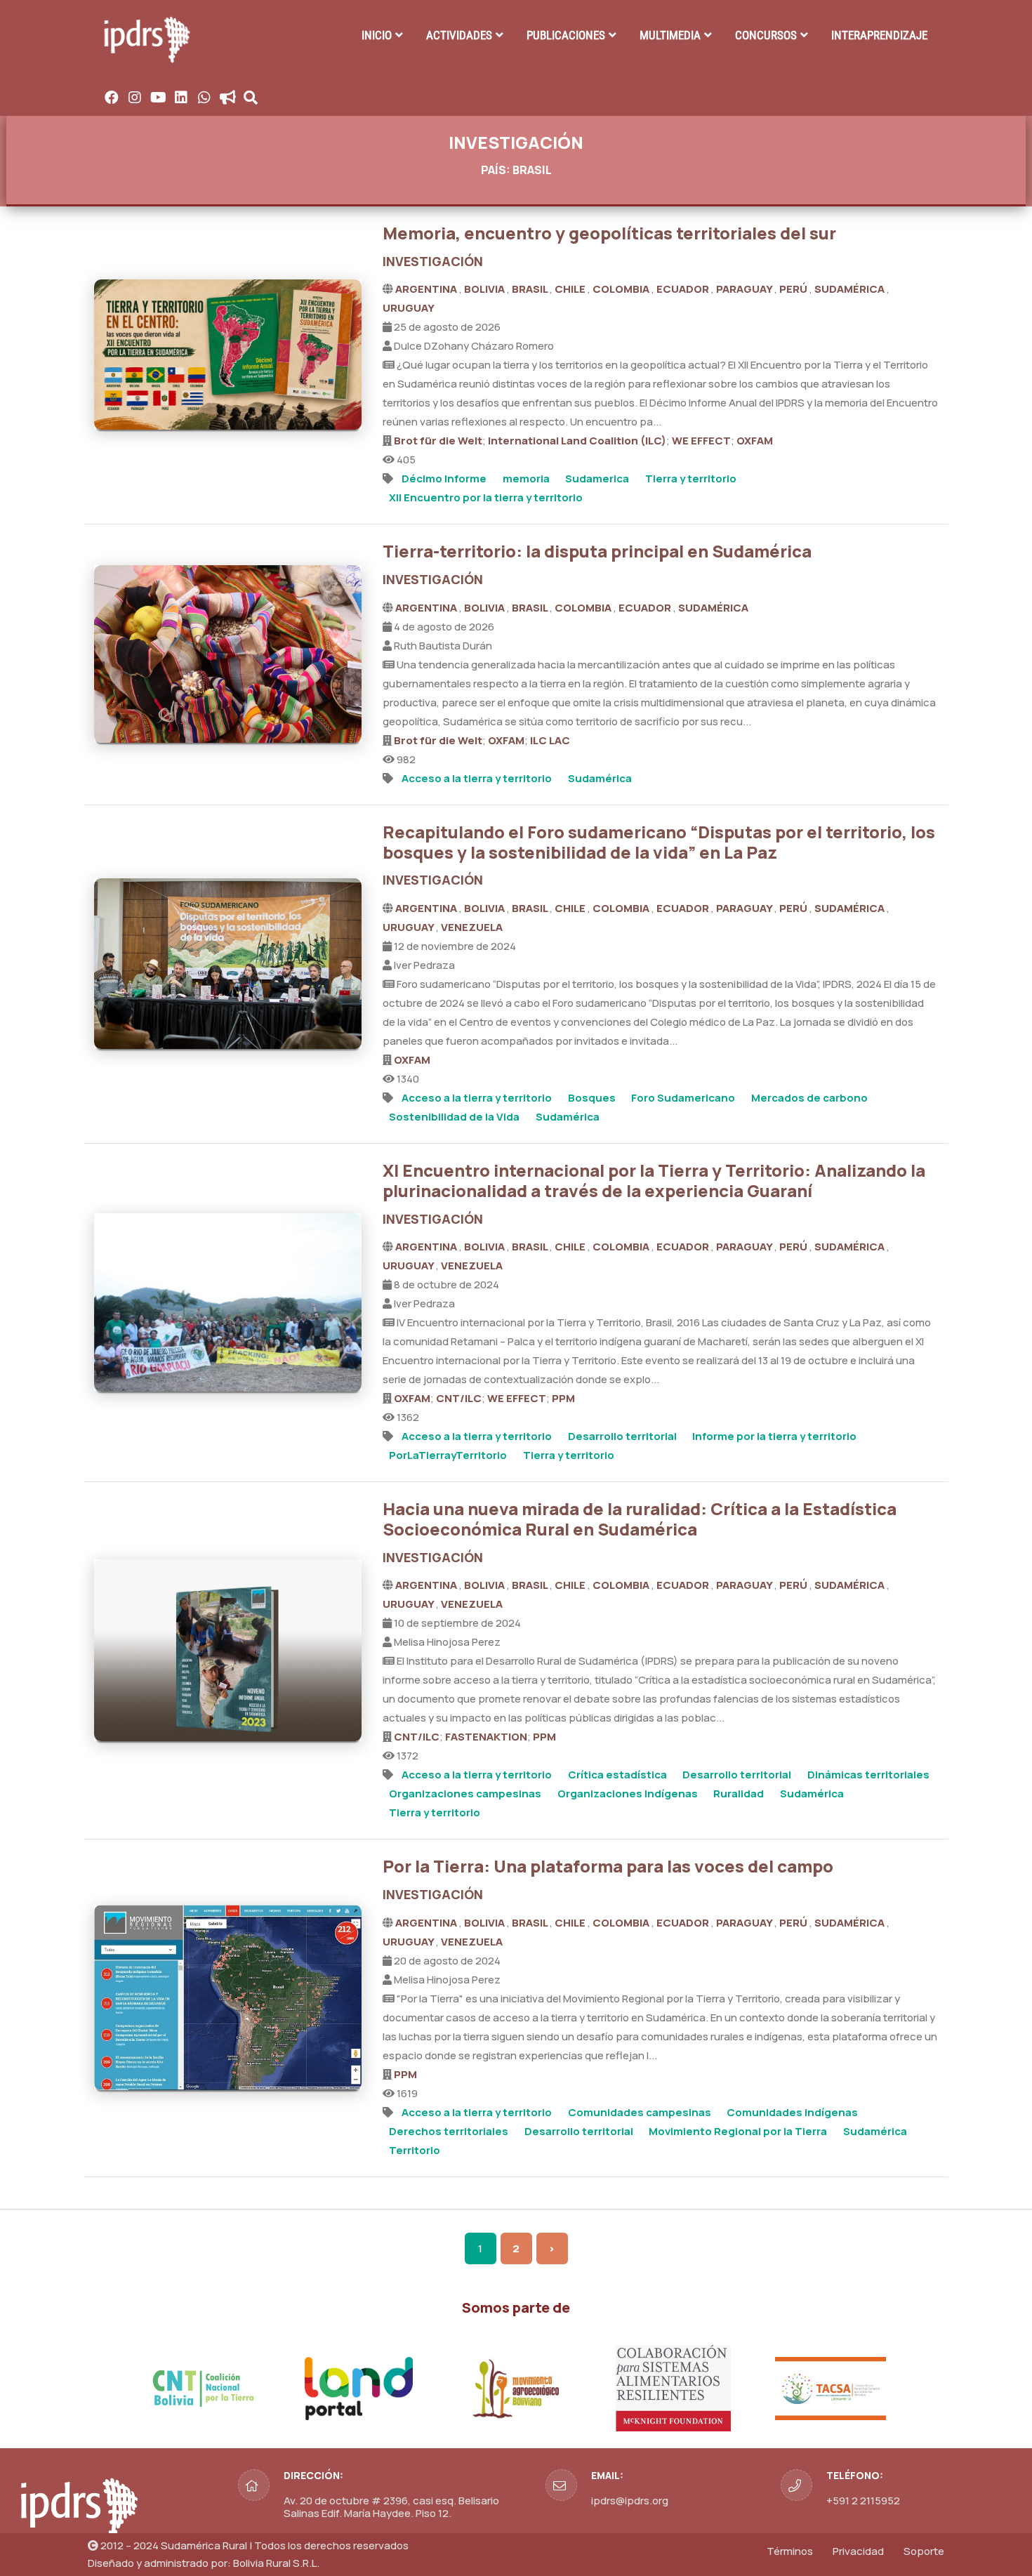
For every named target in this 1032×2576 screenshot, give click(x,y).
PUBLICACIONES (566, 35)
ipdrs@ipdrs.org (630, 2501)
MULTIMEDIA (670, 35)
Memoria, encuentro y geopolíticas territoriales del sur (609, 233)
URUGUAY (409, 308)
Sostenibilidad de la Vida (454, 1117)
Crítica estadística (617, 1775)
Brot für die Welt (438, 441)
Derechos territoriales (449, 2131)
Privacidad (858, 2551)
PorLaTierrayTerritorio (448, 1455)
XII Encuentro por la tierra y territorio (486, 497)
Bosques (592, 1098)
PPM (563, 1398)
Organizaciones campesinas (465, 1794)
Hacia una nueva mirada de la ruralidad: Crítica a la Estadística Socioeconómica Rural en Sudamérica (640, 1519)
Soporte (924, 2551)
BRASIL (531, 289)
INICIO (377, 35)
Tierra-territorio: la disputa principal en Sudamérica (597, 551)
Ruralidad (739, 1794)
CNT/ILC (459, 1398)
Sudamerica (597, 478)
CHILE (571, 289)
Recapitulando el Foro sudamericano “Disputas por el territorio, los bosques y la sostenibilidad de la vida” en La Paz (659, 842)
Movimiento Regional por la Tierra (738, 2131)
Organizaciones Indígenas (628, 1794)
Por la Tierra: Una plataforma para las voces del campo (608, 1866)
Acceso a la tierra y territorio (477, 778)
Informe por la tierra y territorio (774, 1436)
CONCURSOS (766, 35)
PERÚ (794, 289)
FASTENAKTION (486, 1737)
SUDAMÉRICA (851, 289)
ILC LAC (550, 740)
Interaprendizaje (879, 35)
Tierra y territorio (691, 478)
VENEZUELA (472, 927)
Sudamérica (600, 778)
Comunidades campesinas (640, 2112)
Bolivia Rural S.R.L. (276, 2563)
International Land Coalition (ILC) (577, 441)
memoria (526, 478)
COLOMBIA (622, 289)
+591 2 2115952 (863, 2501)
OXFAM (755, 441)
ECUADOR (684, 289)
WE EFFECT (701, 441)
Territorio (415, 2150)
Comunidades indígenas (792, 2112)
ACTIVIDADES (459, 35)
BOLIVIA (485, 289)
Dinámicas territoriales (868, 1775)
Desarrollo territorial (622, 1436)
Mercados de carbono (809, 1098)
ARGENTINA (427, 289)
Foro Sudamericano (683, 1098)
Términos (790, 2551)
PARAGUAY (745, 289)
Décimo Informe (444, 478)
